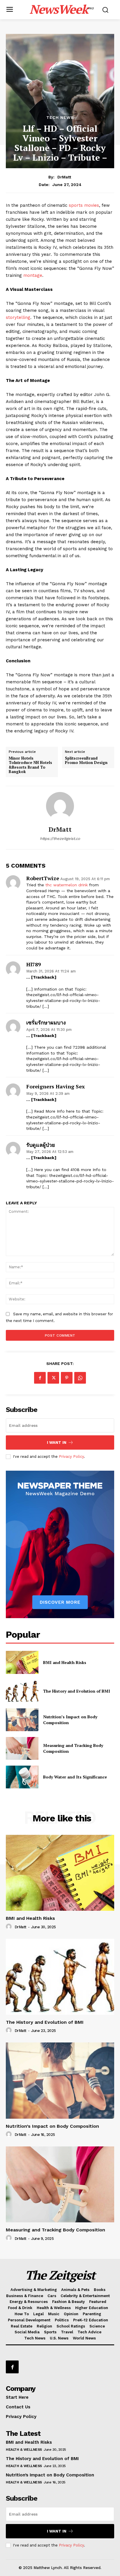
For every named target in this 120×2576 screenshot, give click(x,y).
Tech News (60, 117)
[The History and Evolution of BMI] (22, 1691)
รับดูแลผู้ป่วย (41, 1145)
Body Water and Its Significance (75, 1777)
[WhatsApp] (80, 1378)
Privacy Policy (71, 1457)
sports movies (84, 205)
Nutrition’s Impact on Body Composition (52, 2126)
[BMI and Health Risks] (22, 1662)
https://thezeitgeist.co (60, 839)
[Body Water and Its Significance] (22, 1777)
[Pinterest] (67, 1378)
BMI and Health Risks (65, 1662)
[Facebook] (40, 1378)
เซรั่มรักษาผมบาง (46, 1023)
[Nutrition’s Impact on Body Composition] (22, 1720)
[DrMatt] (60, 806)
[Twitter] (53, 1378)
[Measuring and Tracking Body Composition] (22, 1748)
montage (33, 275)
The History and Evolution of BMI (77, 1691)
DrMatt (64, 177)
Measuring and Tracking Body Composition (55, 2230)
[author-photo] (10, 1927)
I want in (57, 1442)
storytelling (18, 317)
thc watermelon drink (67, 885)
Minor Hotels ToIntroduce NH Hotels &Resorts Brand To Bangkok (30, 765)
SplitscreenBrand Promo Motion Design (86, 761)
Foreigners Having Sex (55, 1087)
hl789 (33, 965)
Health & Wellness (24, 2450)
